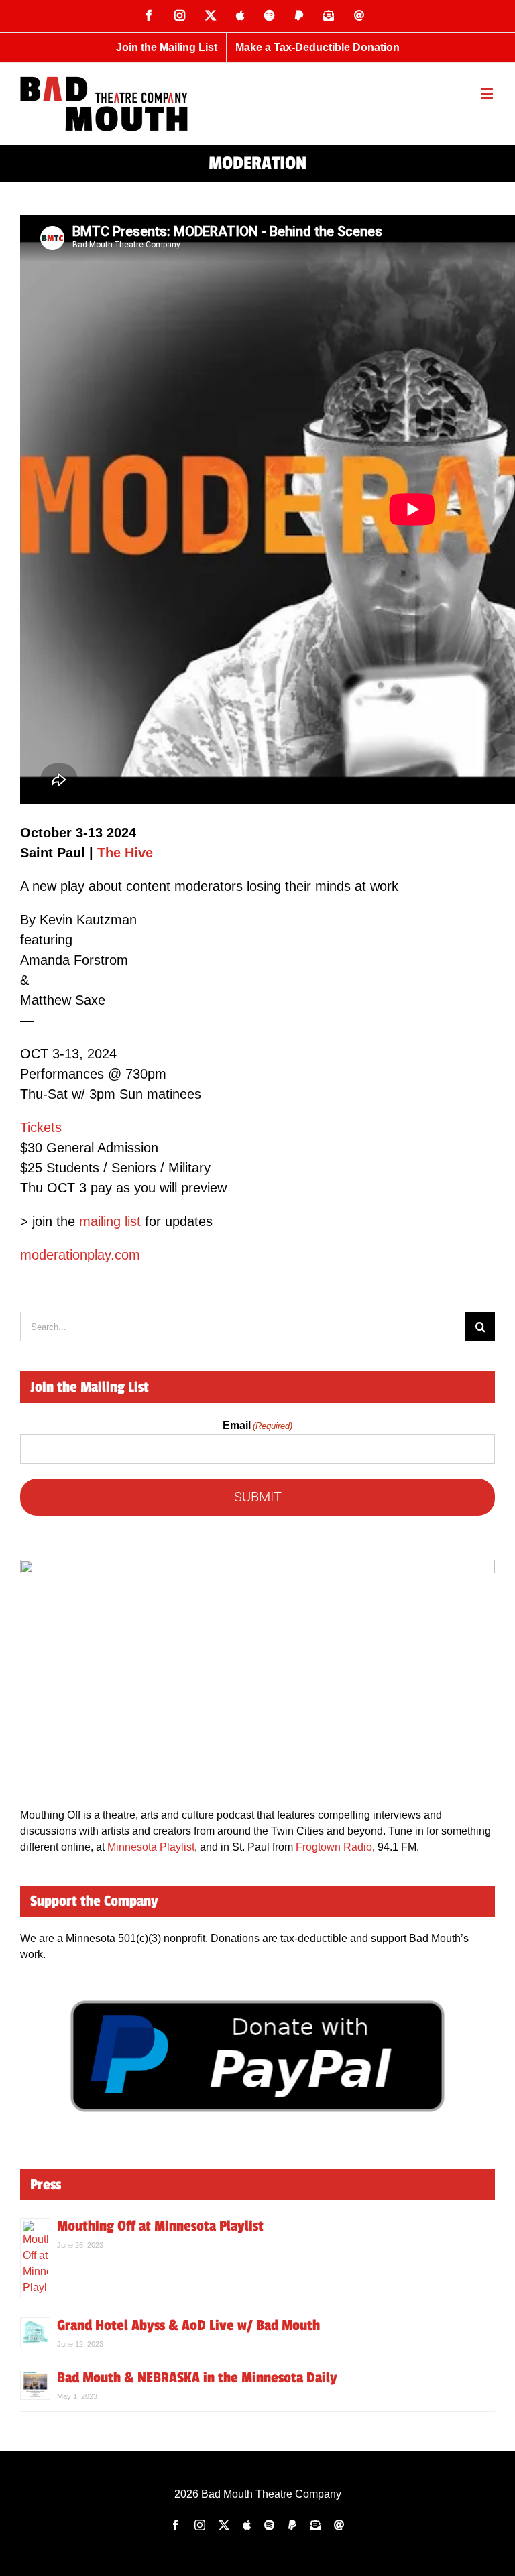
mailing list (110, 1221)
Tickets (41, 1127)
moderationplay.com (80, 1255)
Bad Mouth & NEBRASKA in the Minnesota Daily (197, 2378)
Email (257, 1425)
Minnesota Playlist (151, 1847)
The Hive (125, 853)
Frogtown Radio (334, 1847)
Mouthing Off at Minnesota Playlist (160, 2226)
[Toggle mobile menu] (488, 94)
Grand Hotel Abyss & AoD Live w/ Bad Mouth (188, 2325)
